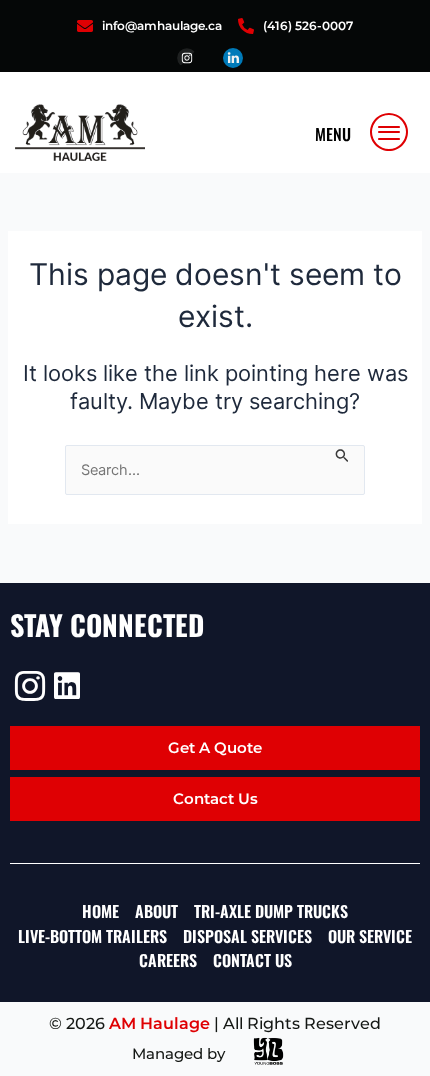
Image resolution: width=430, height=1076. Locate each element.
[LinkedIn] (66, 686)
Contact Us (215, 798)
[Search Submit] (342, 454)
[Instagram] (27, 686)
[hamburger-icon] (390, 132)
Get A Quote (215, 747)
